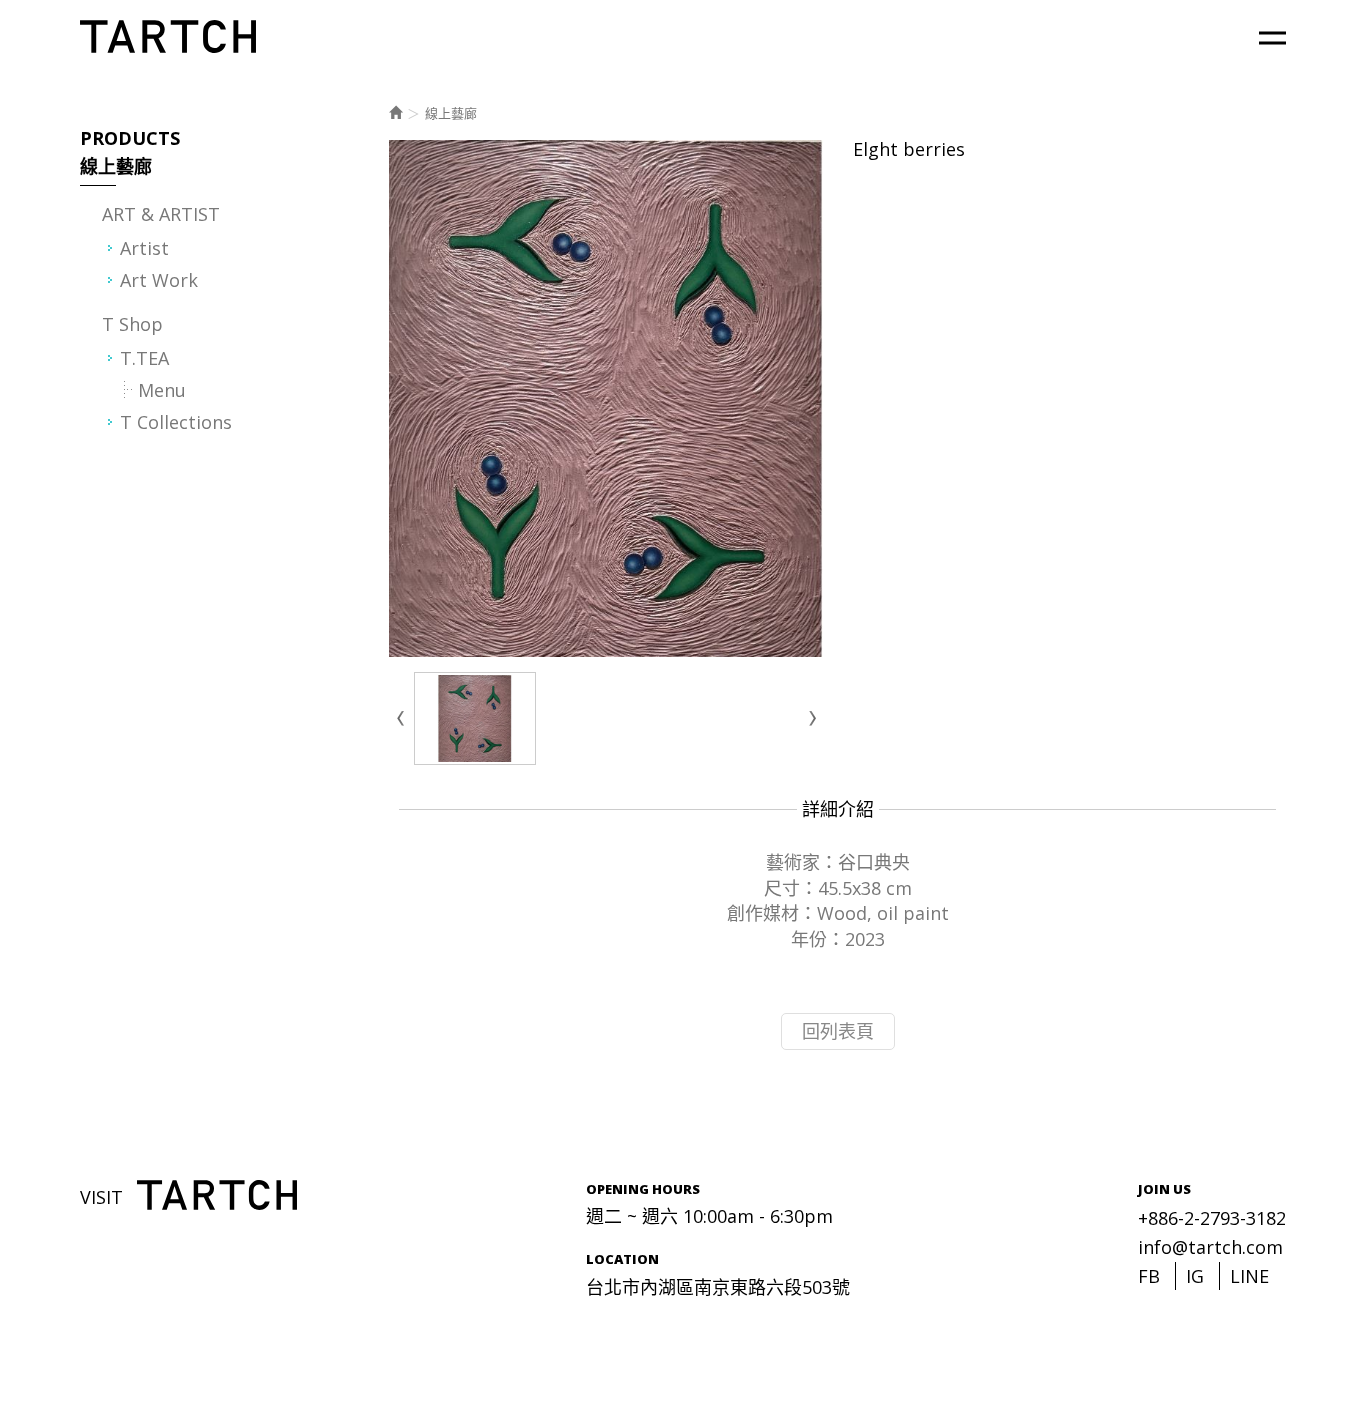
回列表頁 (838, 1031)
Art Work (159, 280)
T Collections (176, 422)
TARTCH (169, 36)
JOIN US (1164, 1189)
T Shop (132, 324)
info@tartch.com (1210, 1247)
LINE (1249, 1276)
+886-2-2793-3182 (1212, 1218)
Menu (162, 390)
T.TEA (144, 358)
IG (1195, 1276)
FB (1149, 1276)
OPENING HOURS (643, 1189)
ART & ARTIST (161, 214)
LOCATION (622, 1259)
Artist (144, 248)
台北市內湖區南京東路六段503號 (718, 1287)
